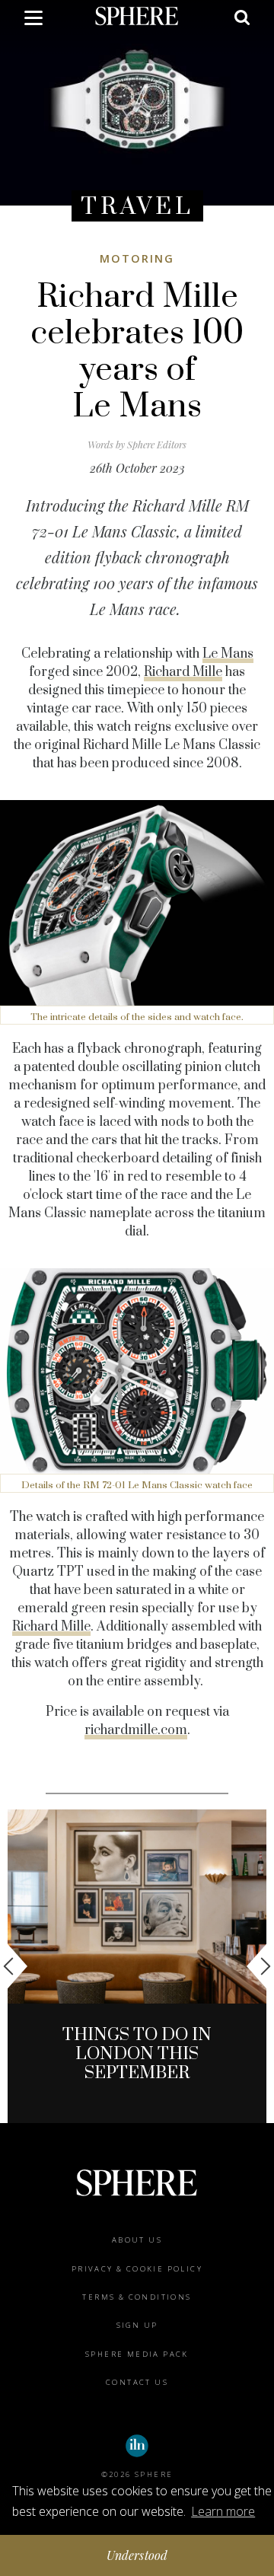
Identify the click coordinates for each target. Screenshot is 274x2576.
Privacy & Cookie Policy (137, 2269)
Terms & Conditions (137, 2297)
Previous (15, 1966)
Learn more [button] (223, 2511)
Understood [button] (137, 2555)
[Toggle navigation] (33, 21)
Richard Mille (183, 672)
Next (259, 1966)
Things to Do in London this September (137, 2054)
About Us (137, 2240)
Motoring (137, 258)
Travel (137, 207)
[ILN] (137, 2446)
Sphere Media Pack (137, 2354)
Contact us (137, 2382)
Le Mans (228, 654)
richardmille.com (136, 1730)
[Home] (137, 15)
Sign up (137, 2325)
